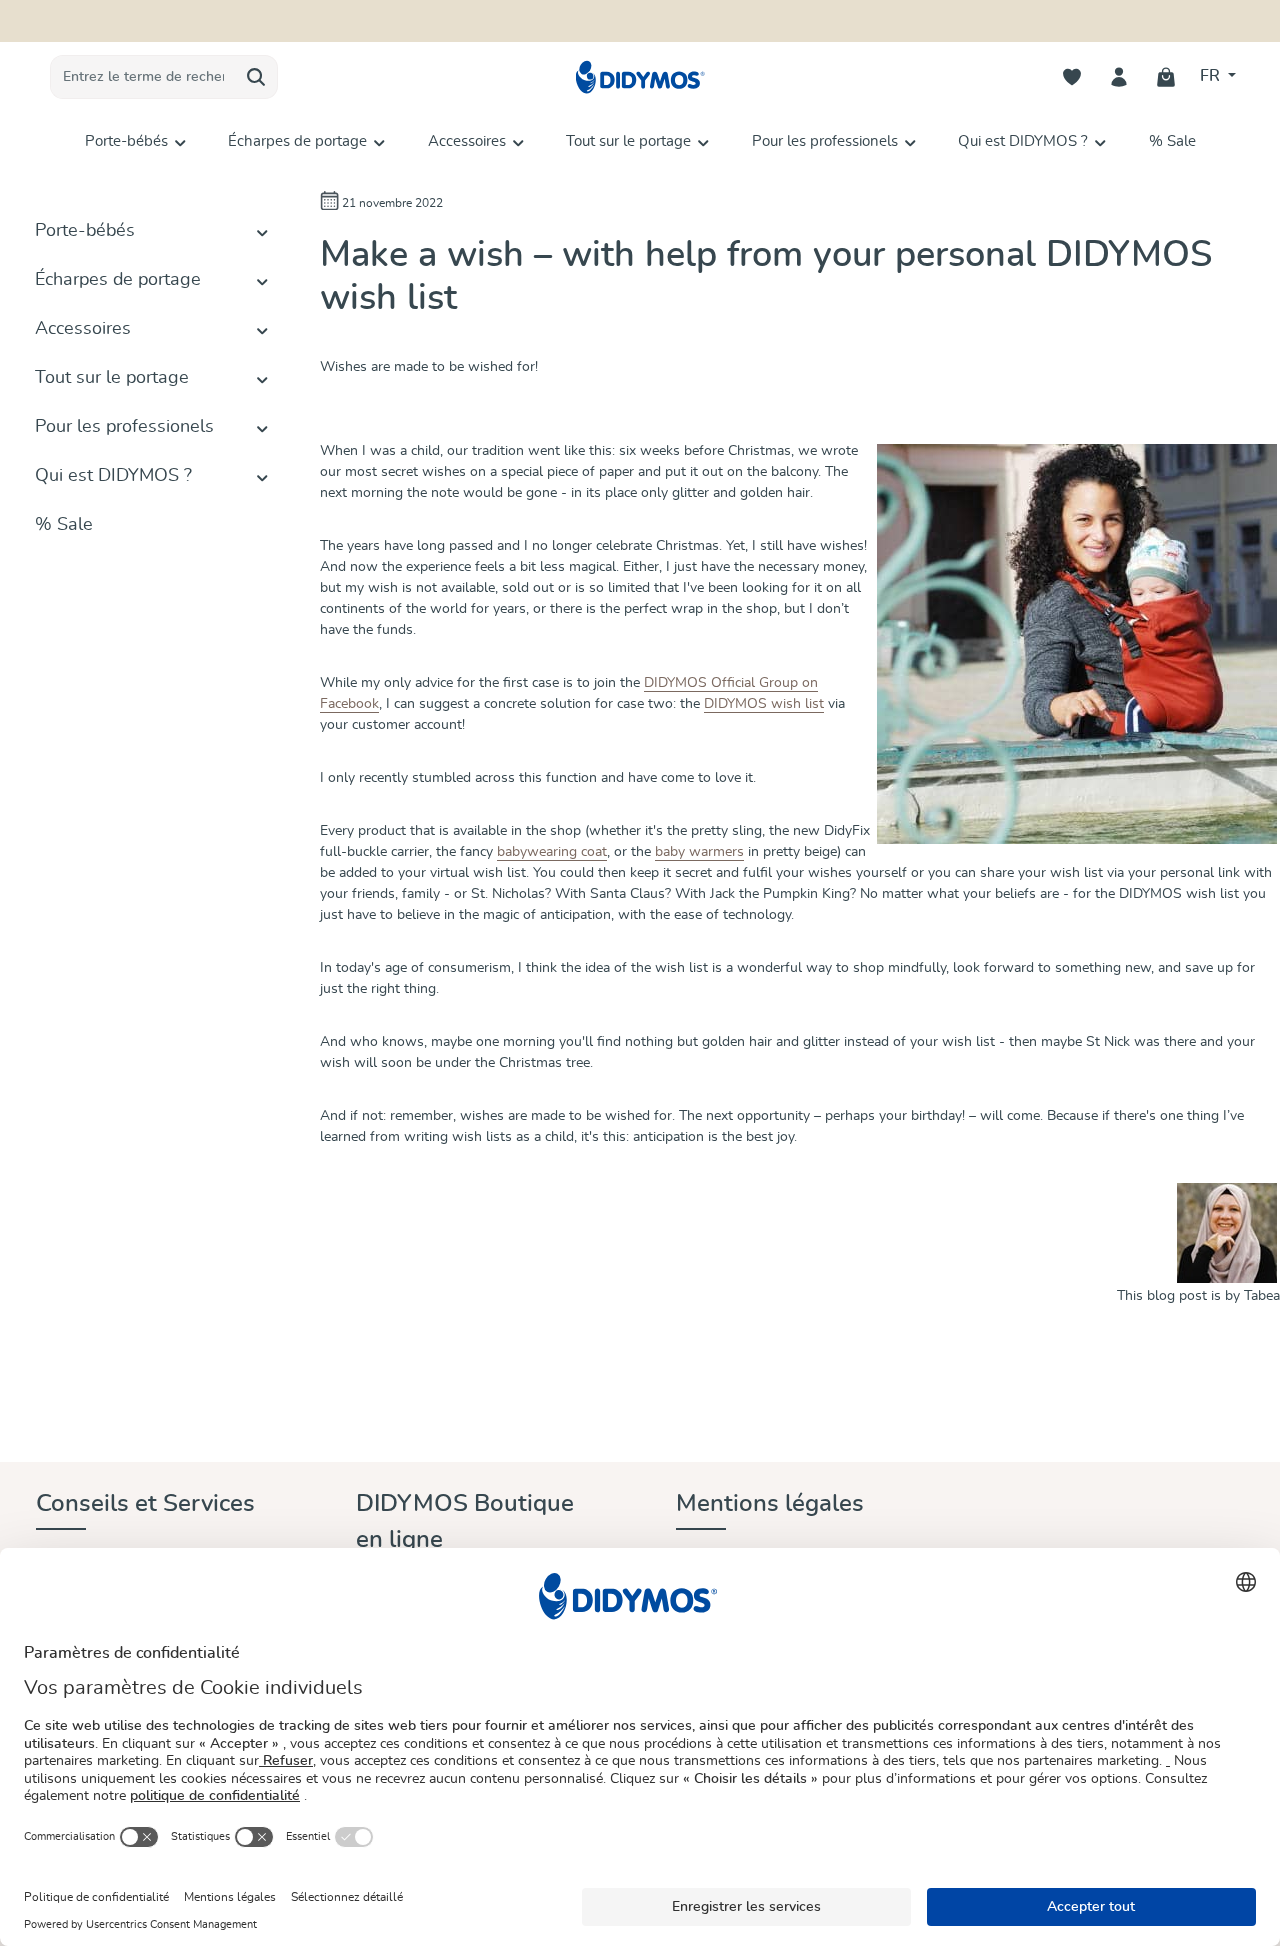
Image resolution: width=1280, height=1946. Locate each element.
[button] (262, 231)
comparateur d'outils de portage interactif (760, 18)
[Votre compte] (1119, 77)
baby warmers (699, 852)
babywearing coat (552, 852)
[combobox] (143, 77)
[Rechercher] (256, 77)
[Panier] (1166, 77)
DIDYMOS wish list (764, 704)
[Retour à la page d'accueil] (639, 77)
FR (1212, 76)
